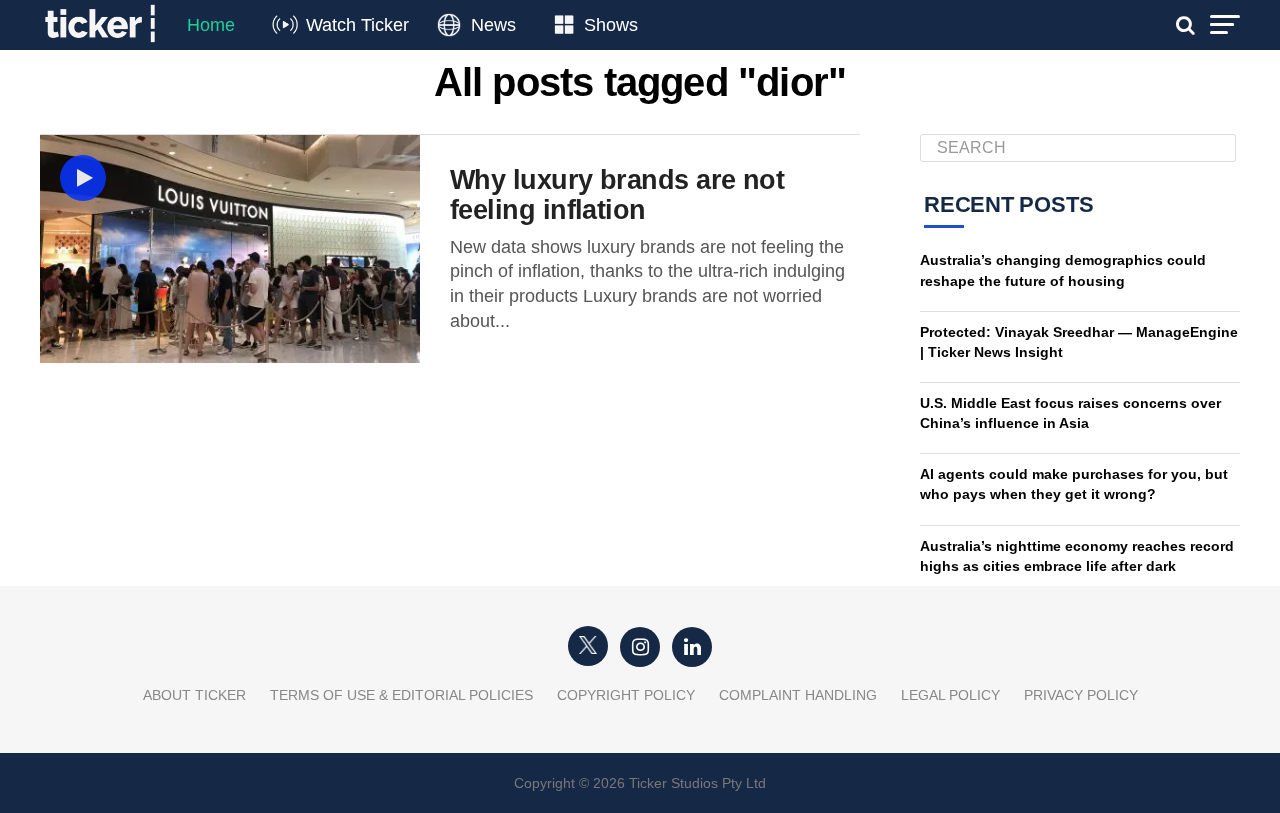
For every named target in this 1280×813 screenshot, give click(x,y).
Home (211, 25)
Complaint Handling (798, 695)
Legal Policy (950, 695)
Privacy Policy (1081, 695)
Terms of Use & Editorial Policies (401, 695)
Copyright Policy (626, 695)
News (493, 25)
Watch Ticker (357, 25)
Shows (611, 25)
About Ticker (194, 695)
